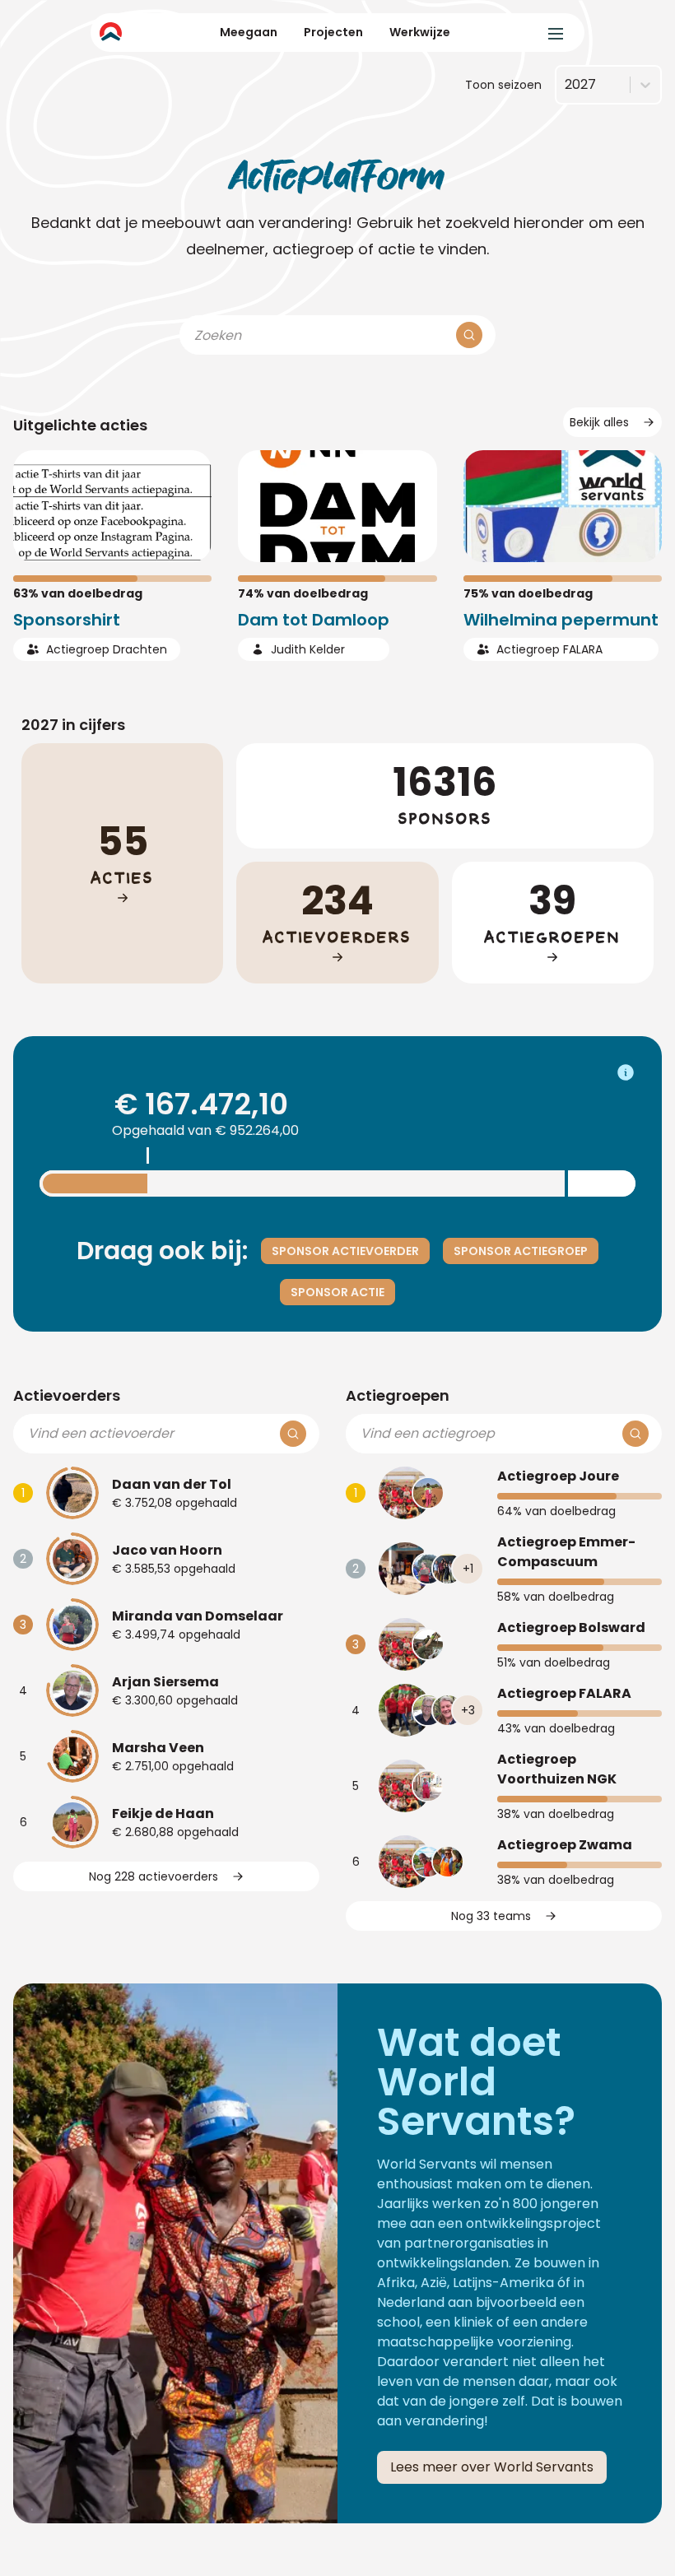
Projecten (333, 32)
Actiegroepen (398, 1395)
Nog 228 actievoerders (154, 1876)
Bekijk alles (599, 422)
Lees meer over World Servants (492, 2467)
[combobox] (565, 85)
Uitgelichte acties (80, 425)
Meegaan (249, 32)
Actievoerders (67, 1395)
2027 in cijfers (73, 725)
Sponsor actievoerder (345, 1251)
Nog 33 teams (491, 1916)
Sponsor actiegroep (521, 1251)
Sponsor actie (337, 1292)
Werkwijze (420, 32)
